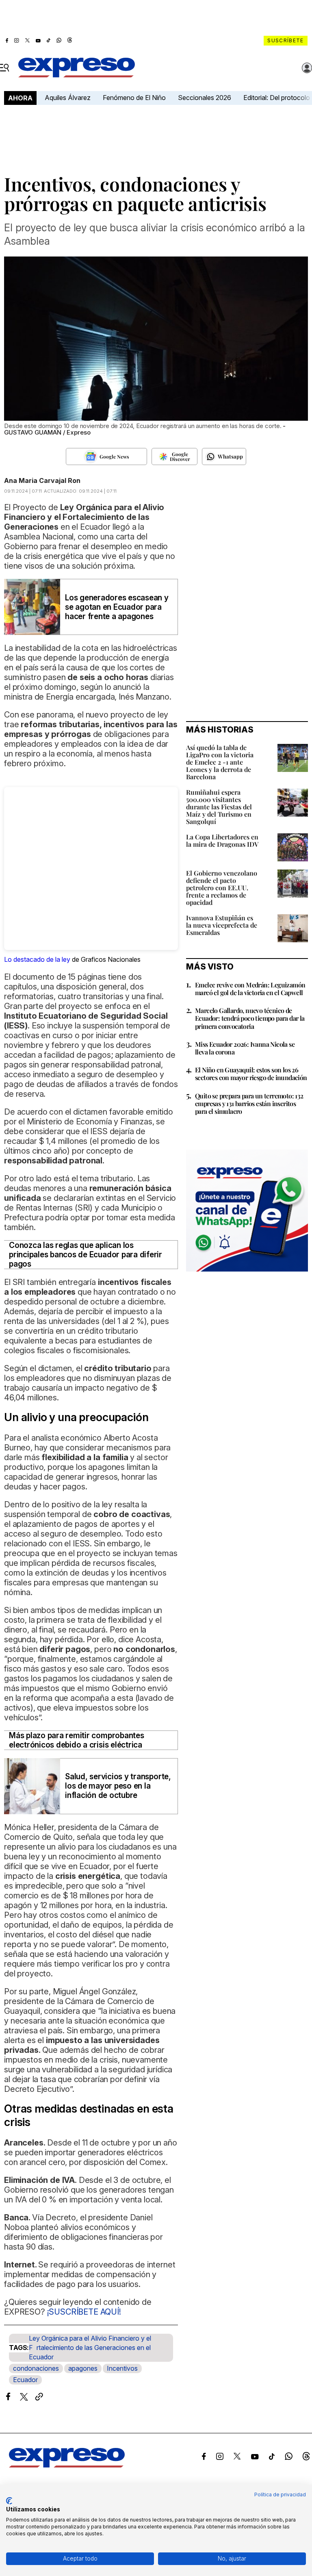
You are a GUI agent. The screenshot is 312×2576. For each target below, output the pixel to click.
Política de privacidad (280, 2494)
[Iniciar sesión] (307, 68)
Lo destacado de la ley (37, 959)
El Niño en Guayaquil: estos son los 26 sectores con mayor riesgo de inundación (251, 1074)
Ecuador (25, 2380)
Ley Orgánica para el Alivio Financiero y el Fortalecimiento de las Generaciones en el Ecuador (90, 2348)
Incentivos (122, 2368)
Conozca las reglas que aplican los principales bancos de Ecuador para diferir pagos (86, 1255)
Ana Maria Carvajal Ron (42, 480)
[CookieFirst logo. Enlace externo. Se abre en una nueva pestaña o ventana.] (9, 2501)
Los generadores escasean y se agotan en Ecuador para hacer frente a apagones (117, 607)
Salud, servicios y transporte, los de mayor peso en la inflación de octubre (118, 1786)
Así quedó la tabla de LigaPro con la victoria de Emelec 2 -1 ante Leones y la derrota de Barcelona (220, 762)
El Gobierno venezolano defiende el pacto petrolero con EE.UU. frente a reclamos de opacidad (222, 888)
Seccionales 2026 (205, 98)
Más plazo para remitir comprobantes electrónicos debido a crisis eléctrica (77, 1740)
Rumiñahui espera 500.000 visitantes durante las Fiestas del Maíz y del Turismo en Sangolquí (219, 807)
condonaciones (36, 2368)
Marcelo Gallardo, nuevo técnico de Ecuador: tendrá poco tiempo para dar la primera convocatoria (250, 1018)
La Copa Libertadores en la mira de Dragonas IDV (222, 840)
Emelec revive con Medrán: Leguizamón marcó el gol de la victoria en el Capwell (250, 989)
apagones (83, 2368)
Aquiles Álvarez (68, 98)
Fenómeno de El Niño (134, 98)
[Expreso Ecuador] (67, 2465)
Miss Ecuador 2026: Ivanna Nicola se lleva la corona (245, 1048)
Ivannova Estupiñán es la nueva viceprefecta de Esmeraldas (222, 925)
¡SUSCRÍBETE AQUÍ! (84, 2312)
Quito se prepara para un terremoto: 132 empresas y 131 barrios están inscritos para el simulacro (249, 1103)
